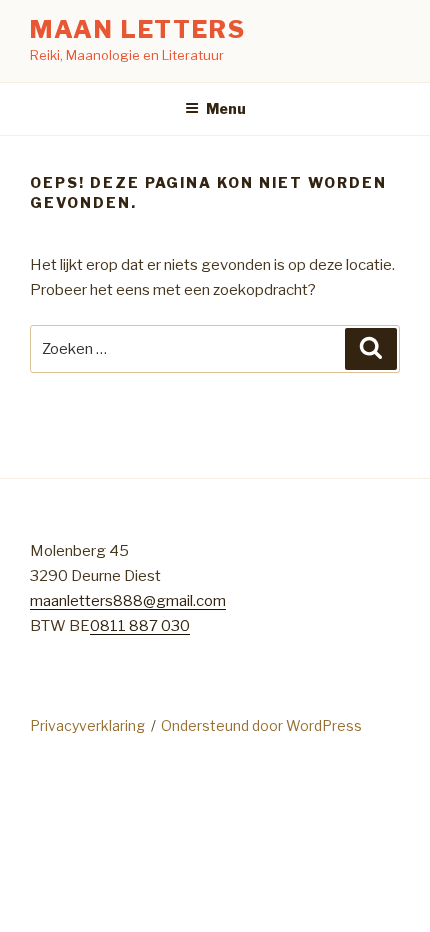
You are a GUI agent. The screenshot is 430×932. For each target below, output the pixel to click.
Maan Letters (138, 29)
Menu (226, 108)
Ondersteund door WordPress (261, 725)
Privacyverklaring (87, 725)
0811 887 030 (140, 626)
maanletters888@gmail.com (128, 601)
